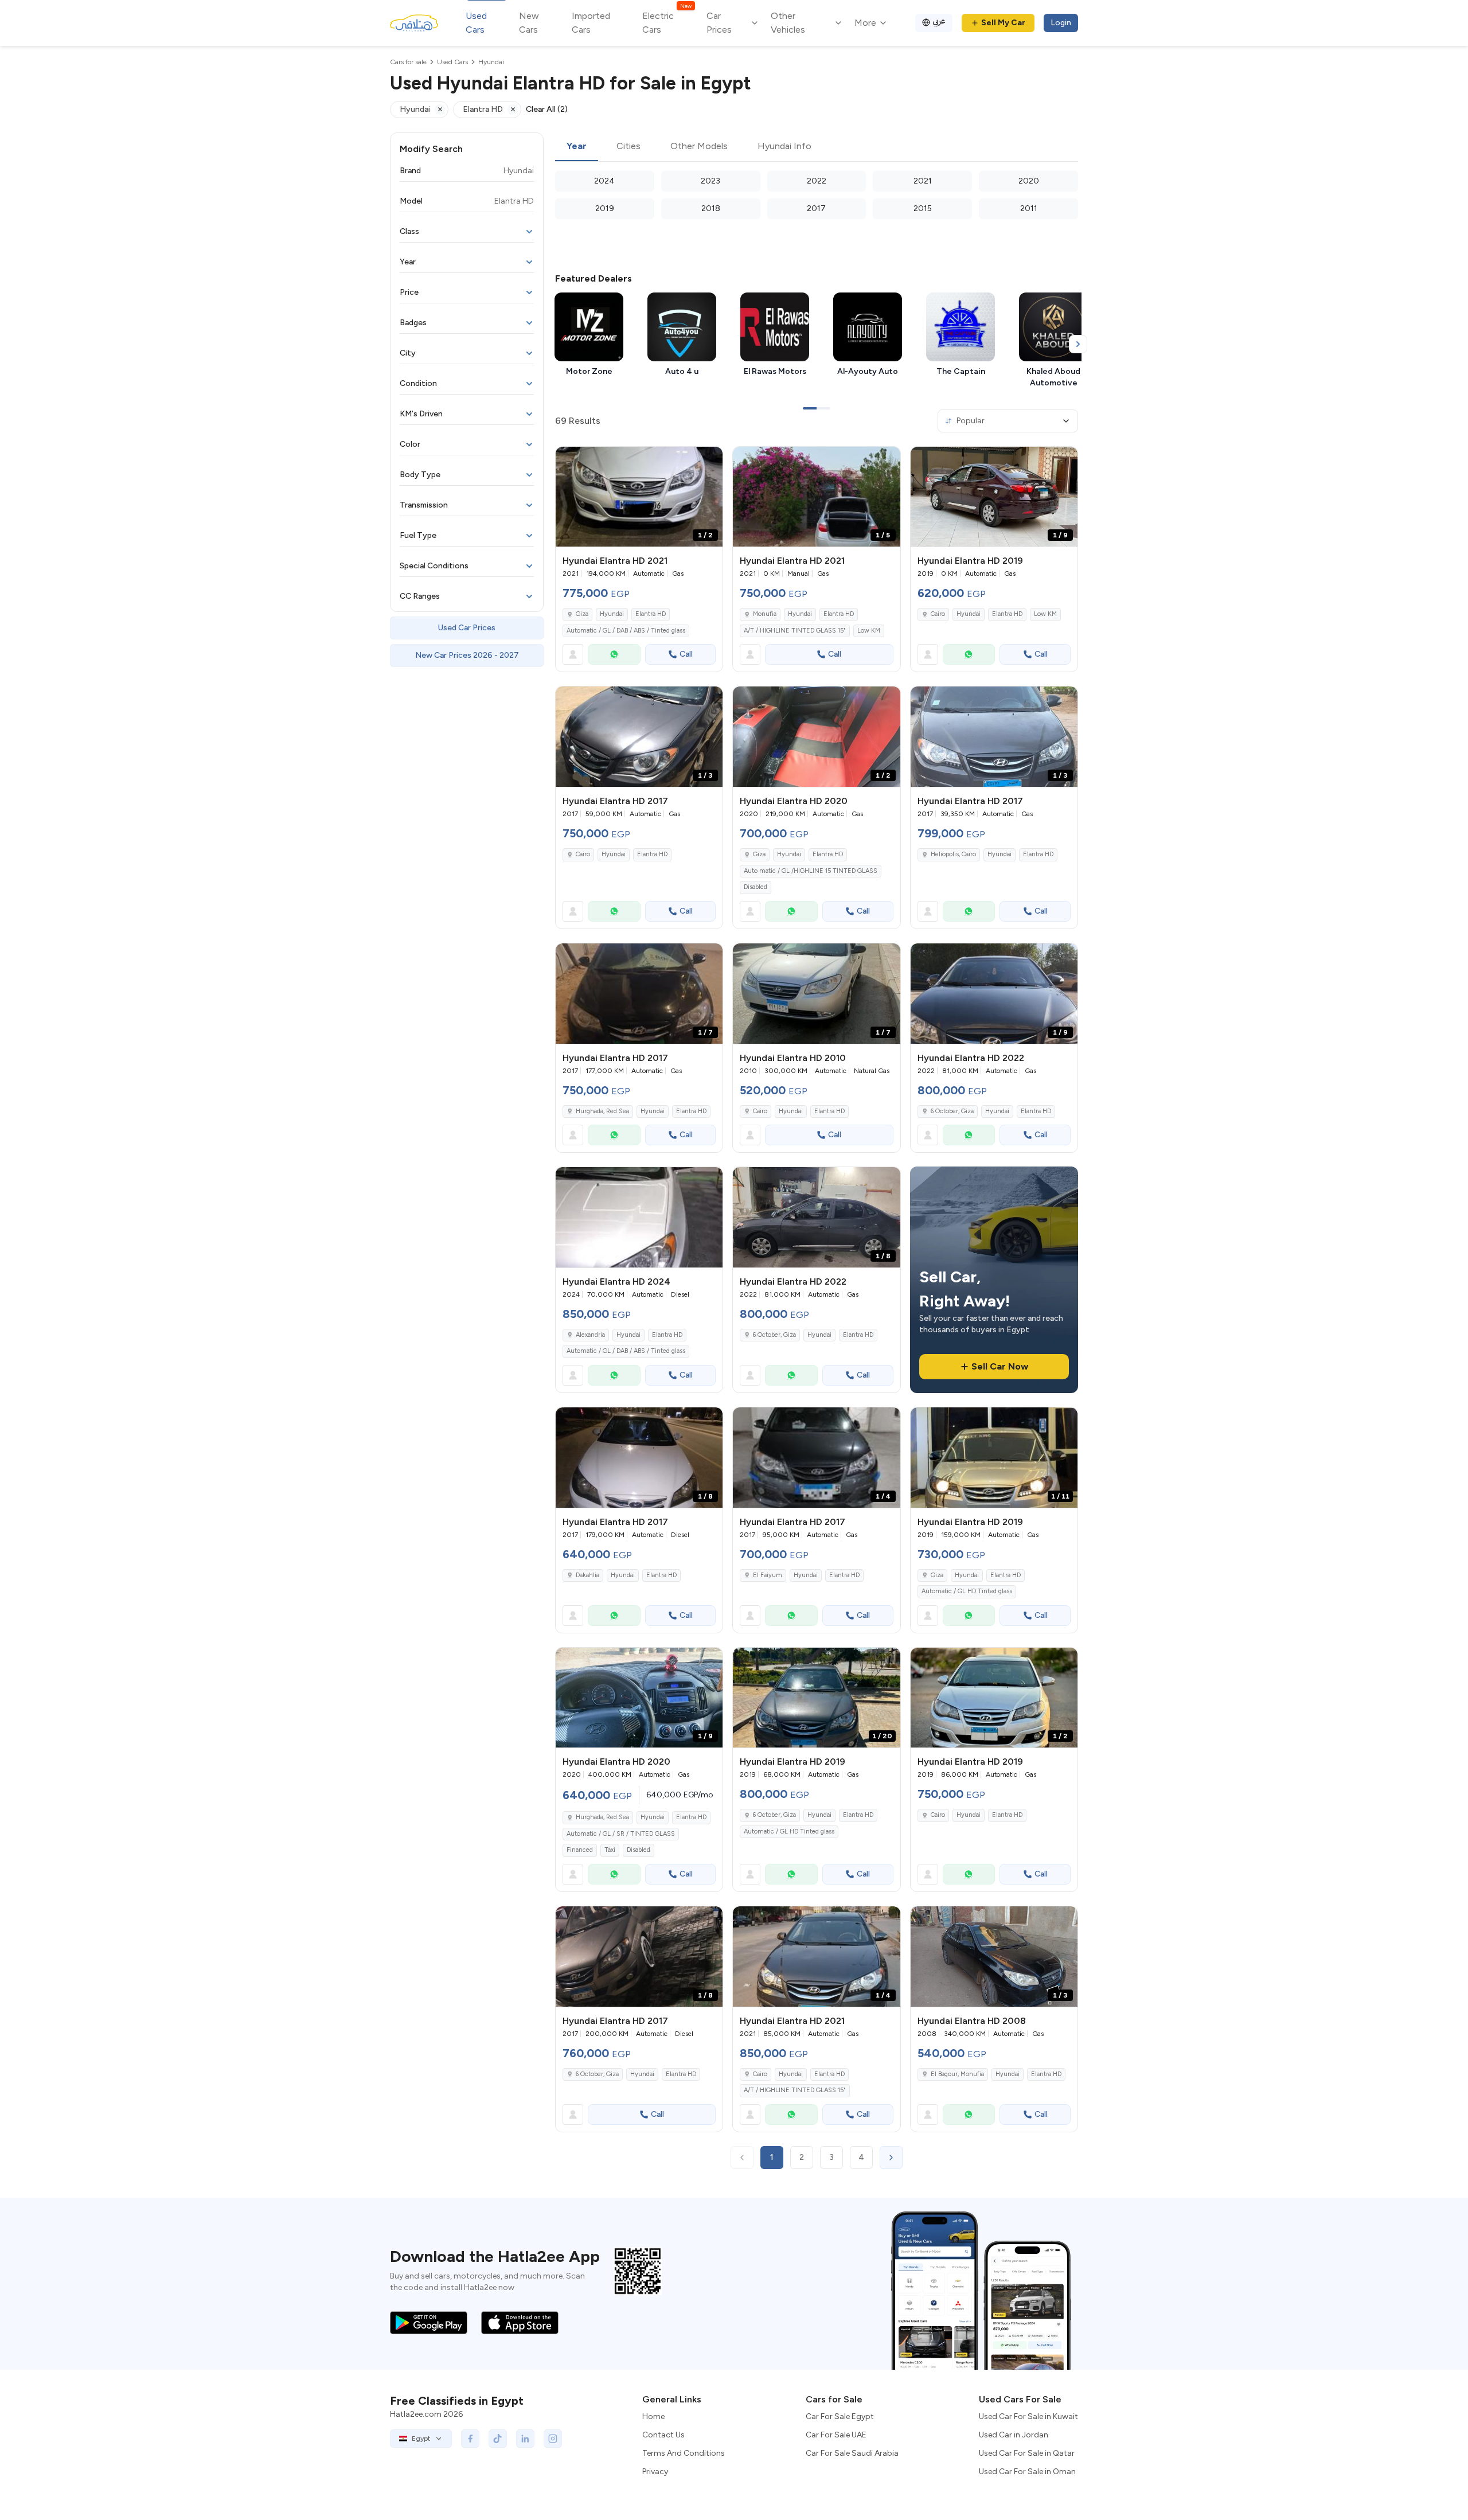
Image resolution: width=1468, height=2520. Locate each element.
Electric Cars (667, 22)
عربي (939, 21)
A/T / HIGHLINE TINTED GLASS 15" (795, 631)
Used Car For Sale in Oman (1027, 2472)
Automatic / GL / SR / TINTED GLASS (621, 1834)
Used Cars (476, 23)
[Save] (709, 461)
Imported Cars (591, 23)
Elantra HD (651, 614)
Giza (582, 614)
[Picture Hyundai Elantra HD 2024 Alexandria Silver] (639, 1217)
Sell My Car (1003, 23)
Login (1061, 23)
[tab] (577, 147)
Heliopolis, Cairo (953, 854)
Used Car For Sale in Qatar (1027, 2453)
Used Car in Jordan (1014, 2435)
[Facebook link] (470, 2439)
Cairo (938, 614)
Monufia (765, 614)
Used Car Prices (467, 628)
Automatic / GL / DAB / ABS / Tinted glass (626, 631)
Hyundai (612, 614)
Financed (580, 1850)
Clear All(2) (547, 109)
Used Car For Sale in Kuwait (1028, 2416)
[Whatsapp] (614, 654)
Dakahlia (587, 1575)
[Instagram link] (553, 2439)
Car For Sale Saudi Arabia (852, 2453)
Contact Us (663, 2435)
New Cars (529, 23)
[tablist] (817, 147)
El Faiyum (768, 1575)
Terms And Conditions (684, 2453)
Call (686, 654)
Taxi (610, 1850)
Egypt (421, 2439)
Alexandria (590, 1335)
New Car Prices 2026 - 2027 (467, 655)
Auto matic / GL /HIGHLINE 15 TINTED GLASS (811, 871)
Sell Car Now (1000, 1366)
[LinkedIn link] (525, 2439)
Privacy (655, 2472)
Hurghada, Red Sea (602, 1111)
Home (653, 2416)
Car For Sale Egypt (840, 2416)
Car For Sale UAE (836, 2435)
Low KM (869, 631)
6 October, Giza (952, 1111)
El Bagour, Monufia (957, 2074)
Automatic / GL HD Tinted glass (967, 1591)
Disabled (756, 887)
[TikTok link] (498, 2439)
